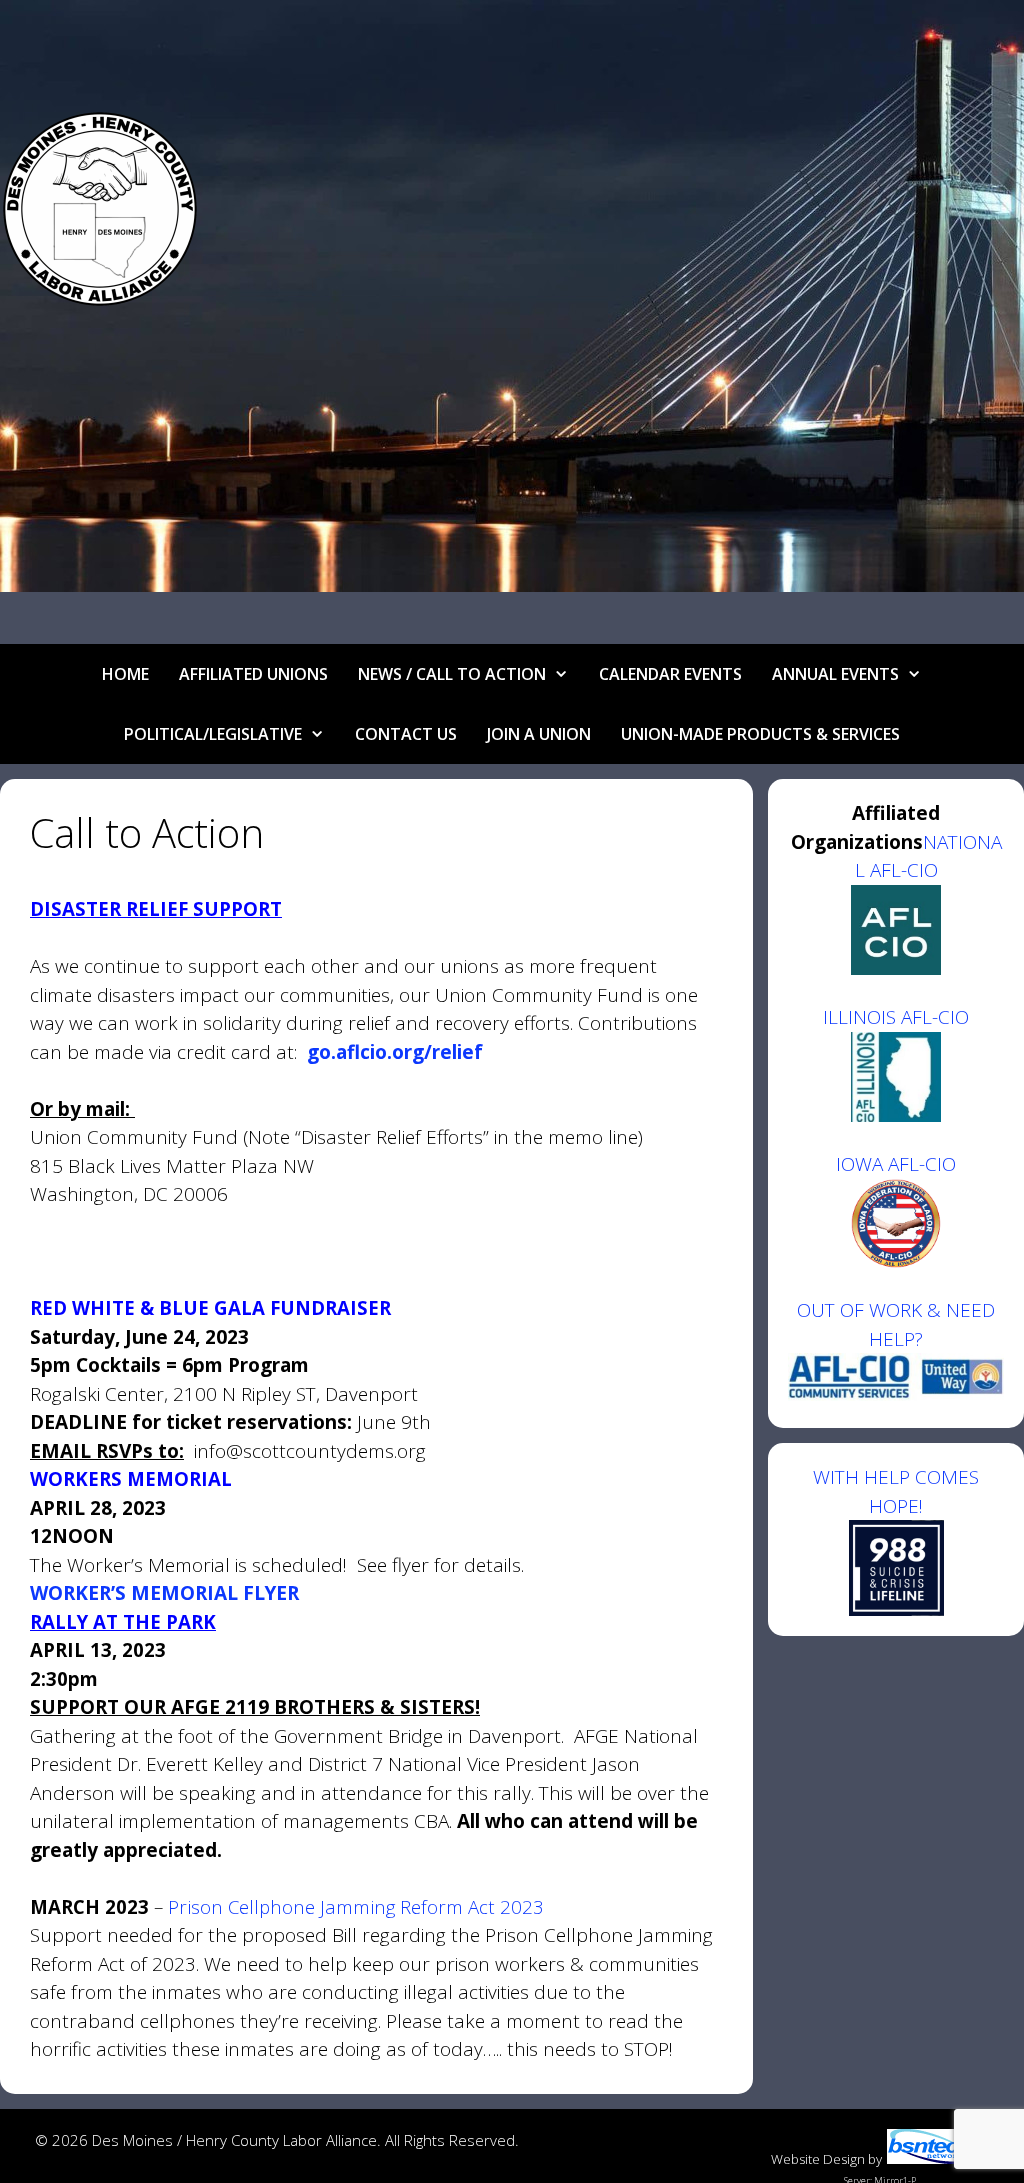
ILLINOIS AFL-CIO (896, 1017)
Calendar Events (670, 674)
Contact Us (406, 734)
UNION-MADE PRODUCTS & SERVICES (760, 734)
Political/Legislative (213, 734)
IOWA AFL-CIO (896, 1164)
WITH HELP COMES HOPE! (896, 1491)
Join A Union (539, 734)
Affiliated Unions (253, 674)
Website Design (818, 2159)
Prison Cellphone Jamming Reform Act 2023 (356, 1906)
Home (125, 674)
